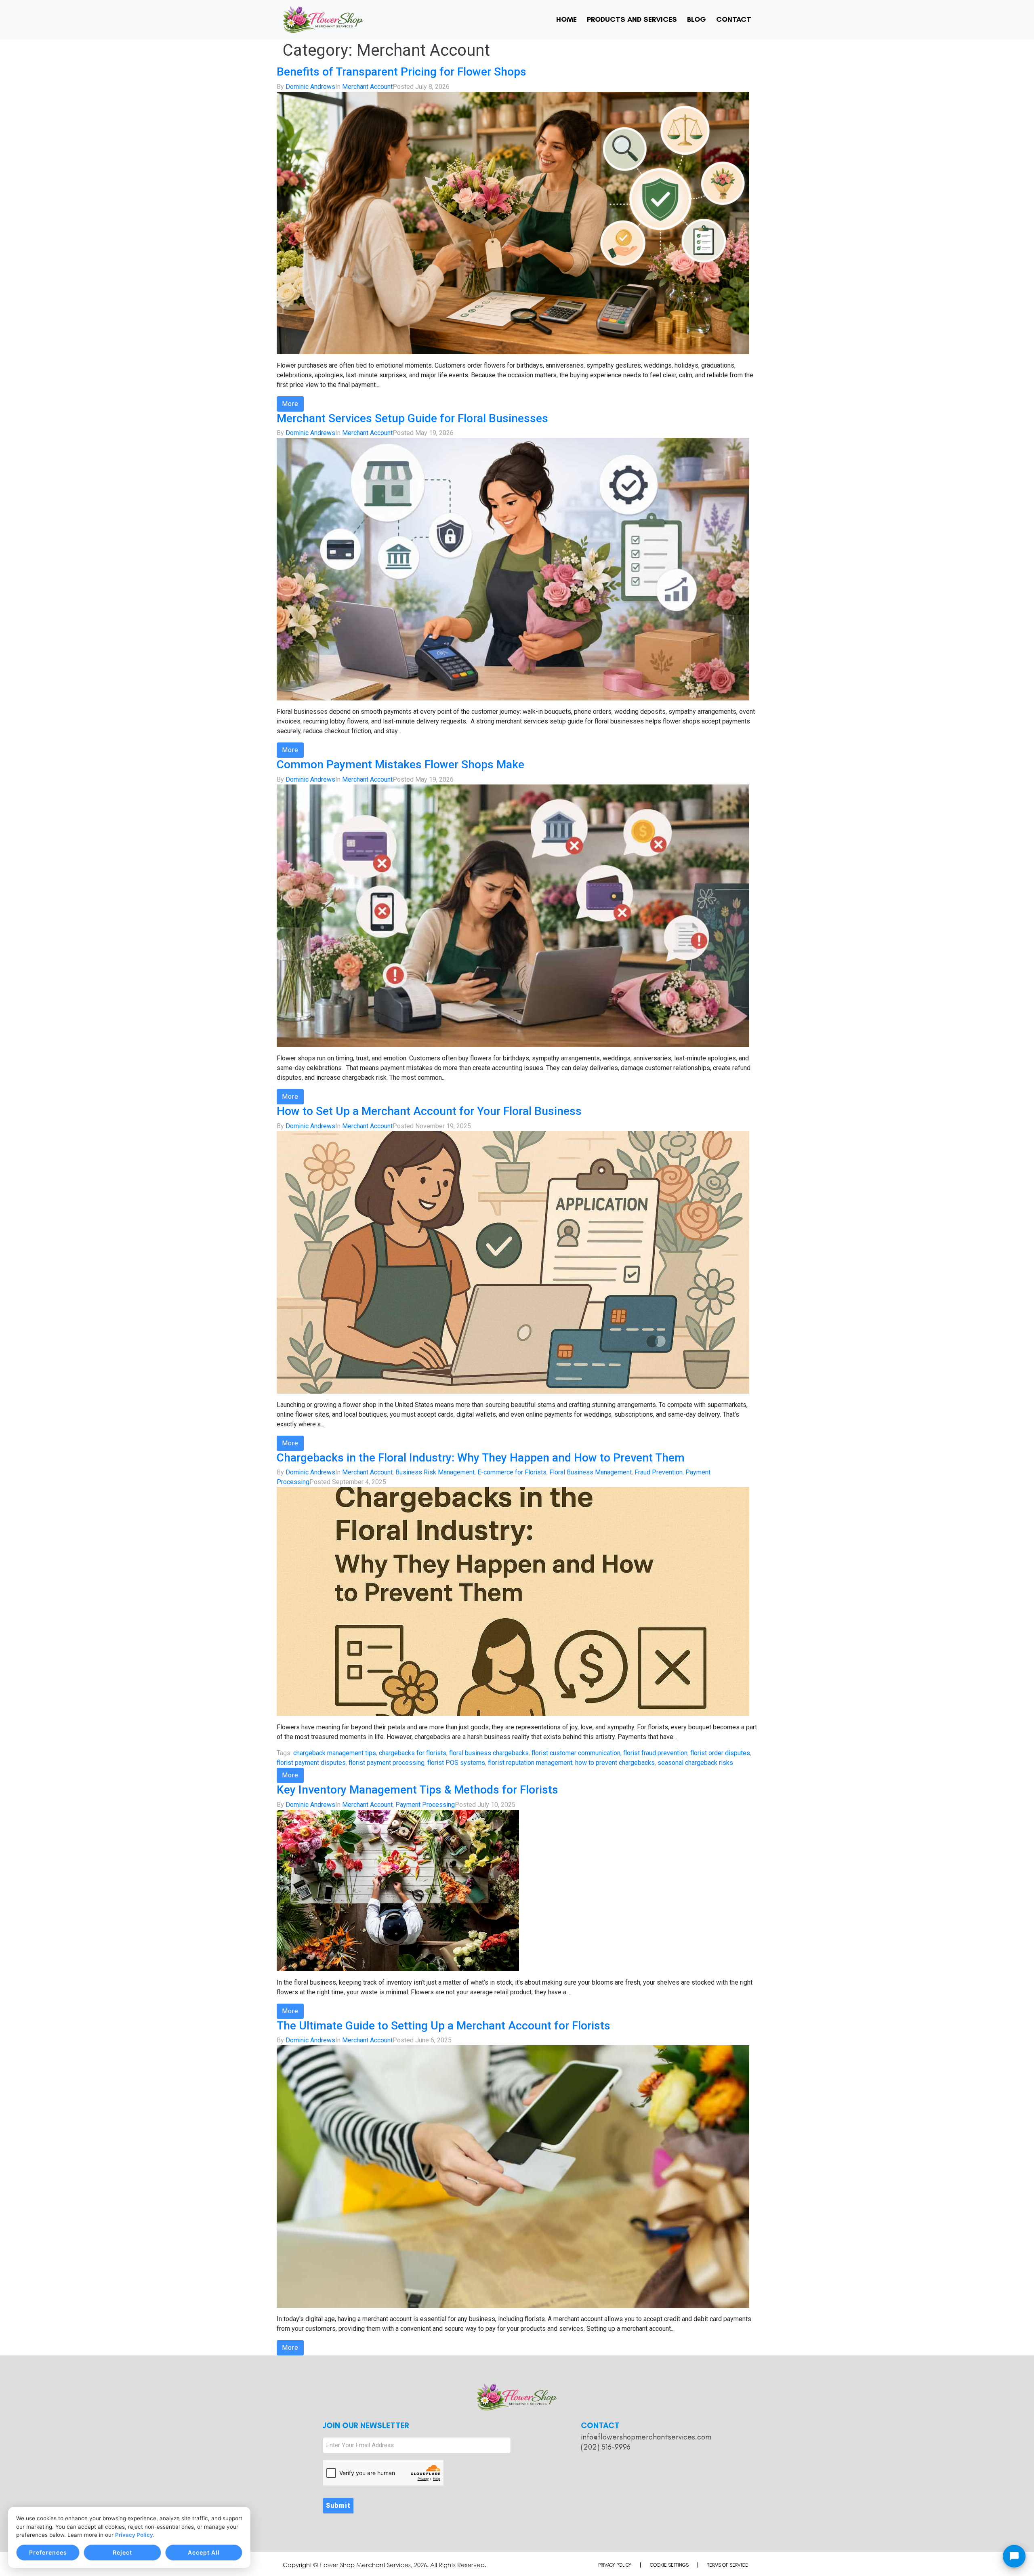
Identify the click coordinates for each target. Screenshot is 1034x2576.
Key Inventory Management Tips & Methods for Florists (417, 1790)
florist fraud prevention (655, 1753)
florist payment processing (387, 1763)
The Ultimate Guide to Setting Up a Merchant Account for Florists (443, 2026)
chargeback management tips (335, 1753)
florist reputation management (530, 1763)
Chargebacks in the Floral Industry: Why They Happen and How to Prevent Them (481, 1458)
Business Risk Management (435, 1472)
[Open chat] (1014, 2556)
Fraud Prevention (659, 1472)
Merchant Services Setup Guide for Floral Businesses (412, 418)
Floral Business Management (591, 1472)
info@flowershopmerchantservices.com (646, 2437)
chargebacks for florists (413, 1753)
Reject (122, 2552)
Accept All (204, 2552)
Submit (338, 2506)
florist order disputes (720, 1753)
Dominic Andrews (310, 87)
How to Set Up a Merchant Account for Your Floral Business (429, 1111)
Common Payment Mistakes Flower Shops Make (400, 764)
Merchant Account (367, 87)
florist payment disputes (311, 1763)
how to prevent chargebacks (615, 1763)
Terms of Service (728, 2565)
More (290, 404)
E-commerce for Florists (512, 1472)
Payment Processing (425, 1805)
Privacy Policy (134, 2535)
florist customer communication (576, 1753)
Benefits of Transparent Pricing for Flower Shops (401, 72)
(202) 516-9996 (606, 2447)
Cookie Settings (669, 2565)
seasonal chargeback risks (695, 1763)
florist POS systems (456, 1763)
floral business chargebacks (489, 1753)
